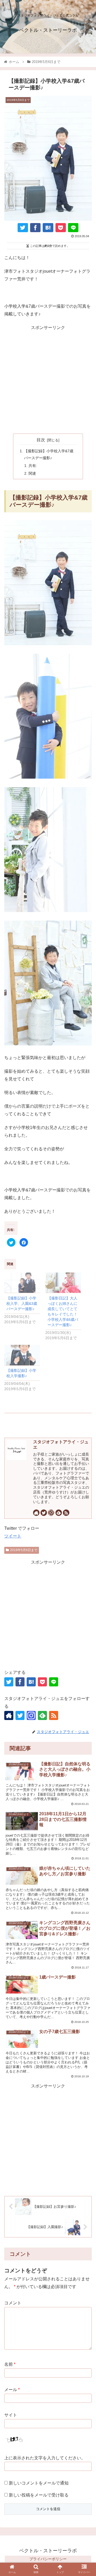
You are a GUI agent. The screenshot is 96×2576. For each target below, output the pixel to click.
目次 (41, 440)
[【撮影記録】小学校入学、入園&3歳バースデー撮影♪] (22, 1283)
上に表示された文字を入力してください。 (45, 2458)
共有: (33, 466)
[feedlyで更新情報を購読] (59, 1513)
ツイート (13, 1536)
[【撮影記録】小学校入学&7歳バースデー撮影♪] (48, 228)
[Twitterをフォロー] (44, 1513)
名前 (10, 2364)
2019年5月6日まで (24, 1550)
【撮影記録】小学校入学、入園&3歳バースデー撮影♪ (22, 1303)
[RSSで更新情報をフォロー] (66, 1513)
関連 (32, 473)
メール (12, 2390)
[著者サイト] (36, 1513)
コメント (13, 2303)
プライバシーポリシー (48, 2559)
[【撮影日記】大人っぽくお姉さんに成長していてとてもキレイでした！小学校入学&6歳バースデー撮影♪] (63, 1283)
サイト (11, 2415)
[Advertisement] (48, 380)
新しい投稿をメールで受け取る (39, 2495)
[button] (86, 1652)
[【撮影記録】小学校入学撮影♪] (22, 1355)
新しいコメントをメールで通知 (39, 2483)
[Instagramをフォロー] (51, 1513)
